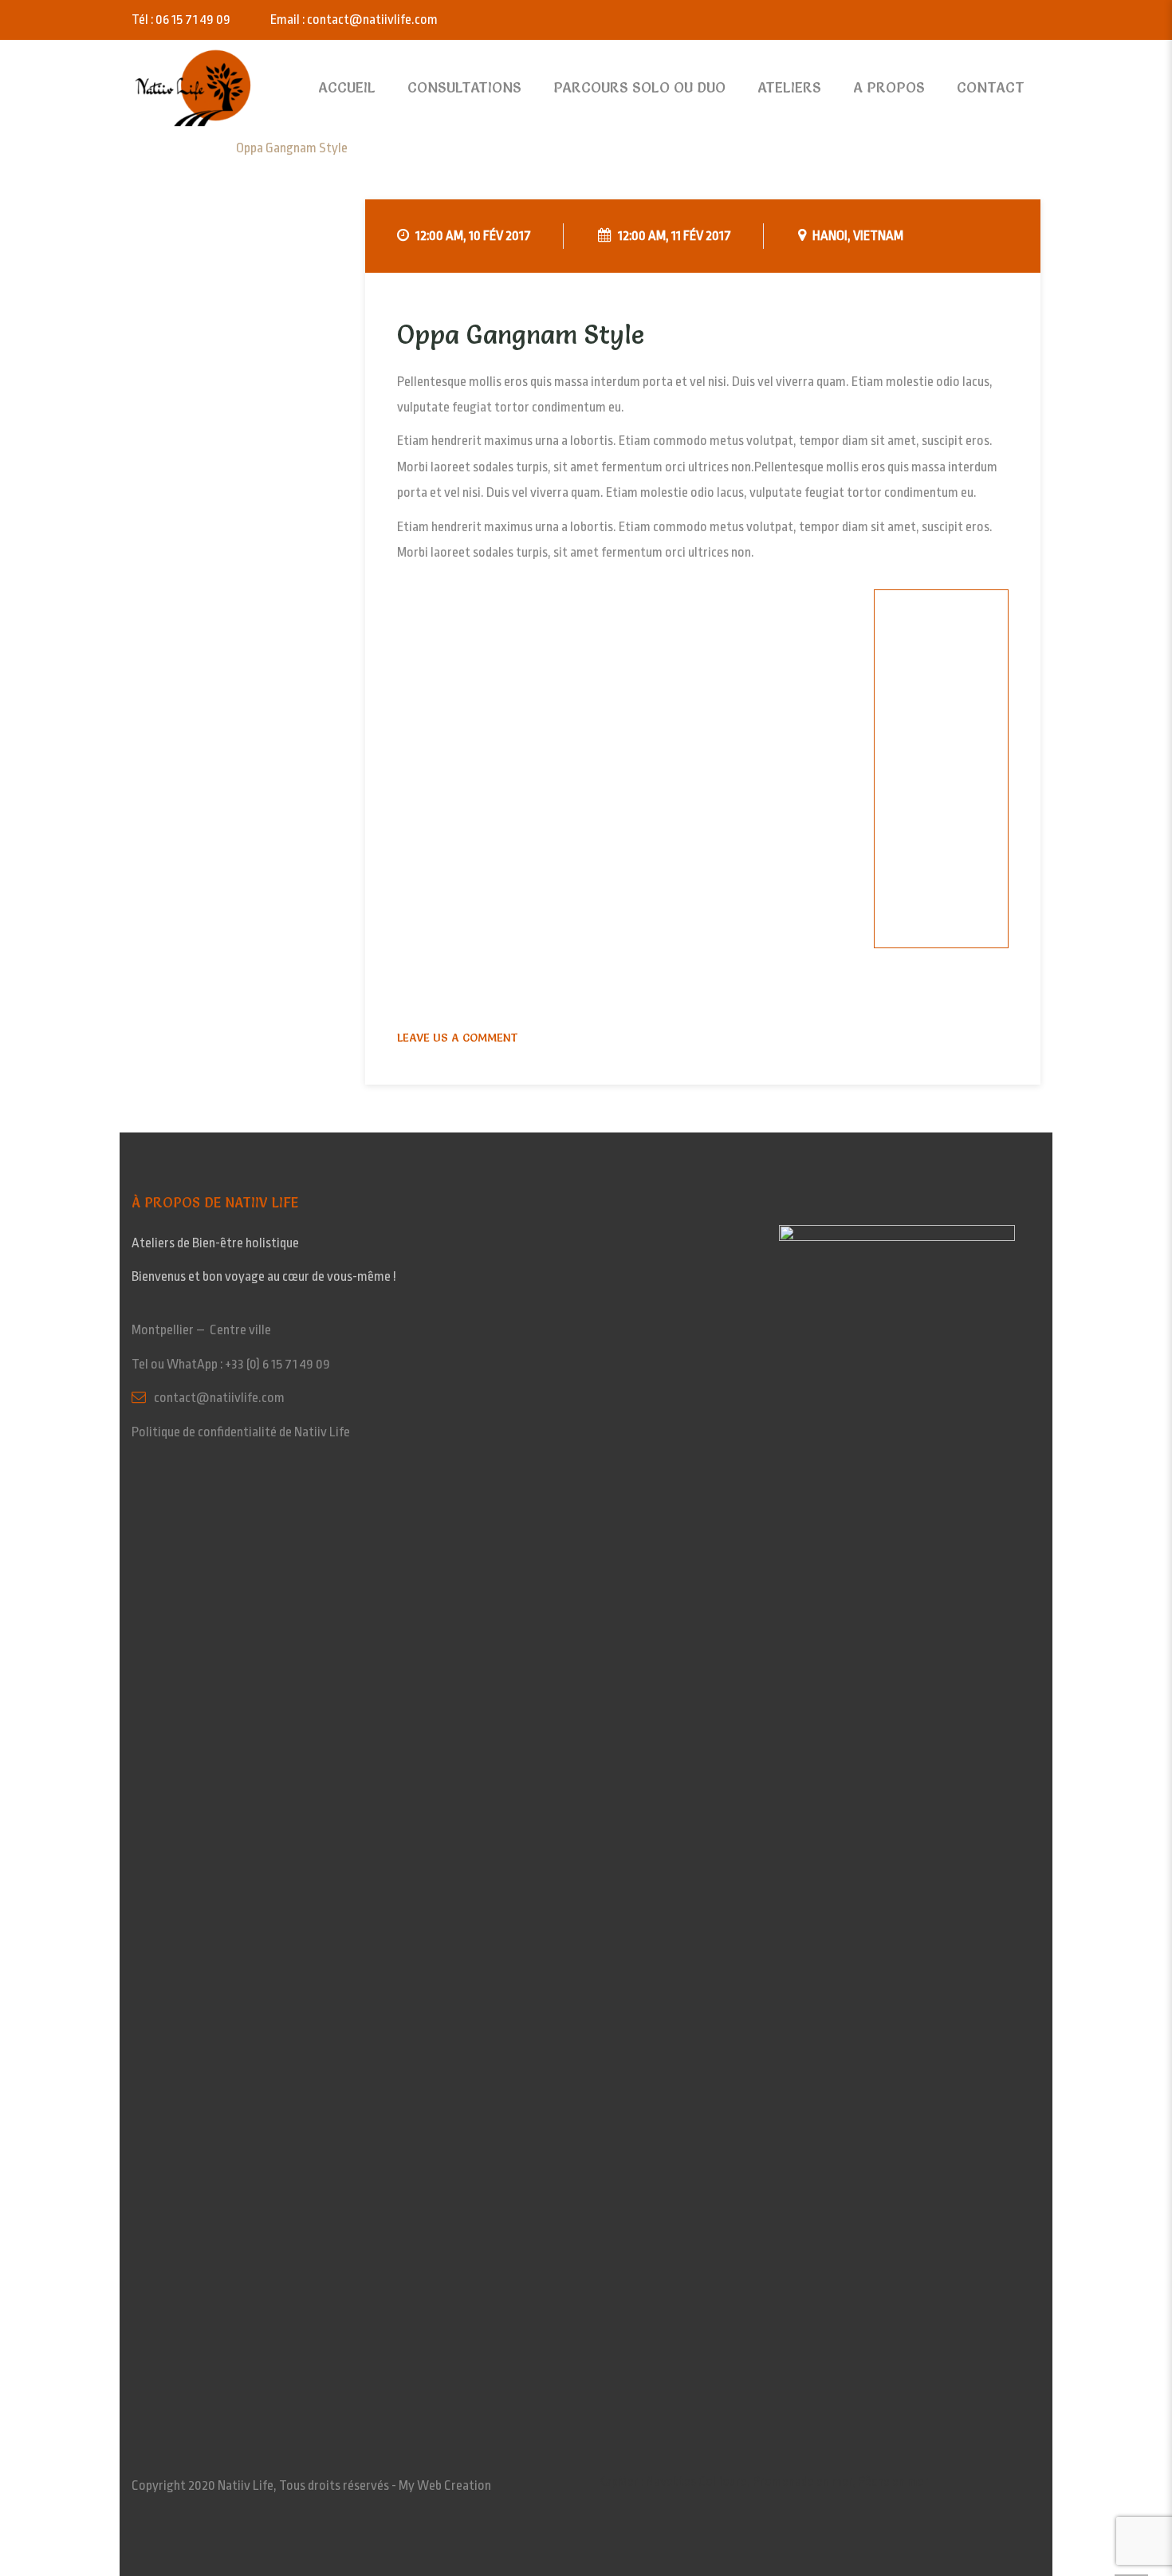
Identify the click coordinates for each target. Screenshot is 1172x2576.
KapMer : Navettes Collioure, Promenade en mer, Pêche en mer (763, 2481)
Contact (991, 87)
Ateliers (789, 87)
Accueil (347, 87)
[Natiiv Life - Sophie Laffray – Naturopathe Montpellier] (193, 87)
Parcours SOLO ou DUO (639, 87)
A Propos (889, 87)
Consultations (464, 87)
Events (206, 148)
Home (159, 148)
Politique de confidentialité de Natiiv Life (241, 1432)
